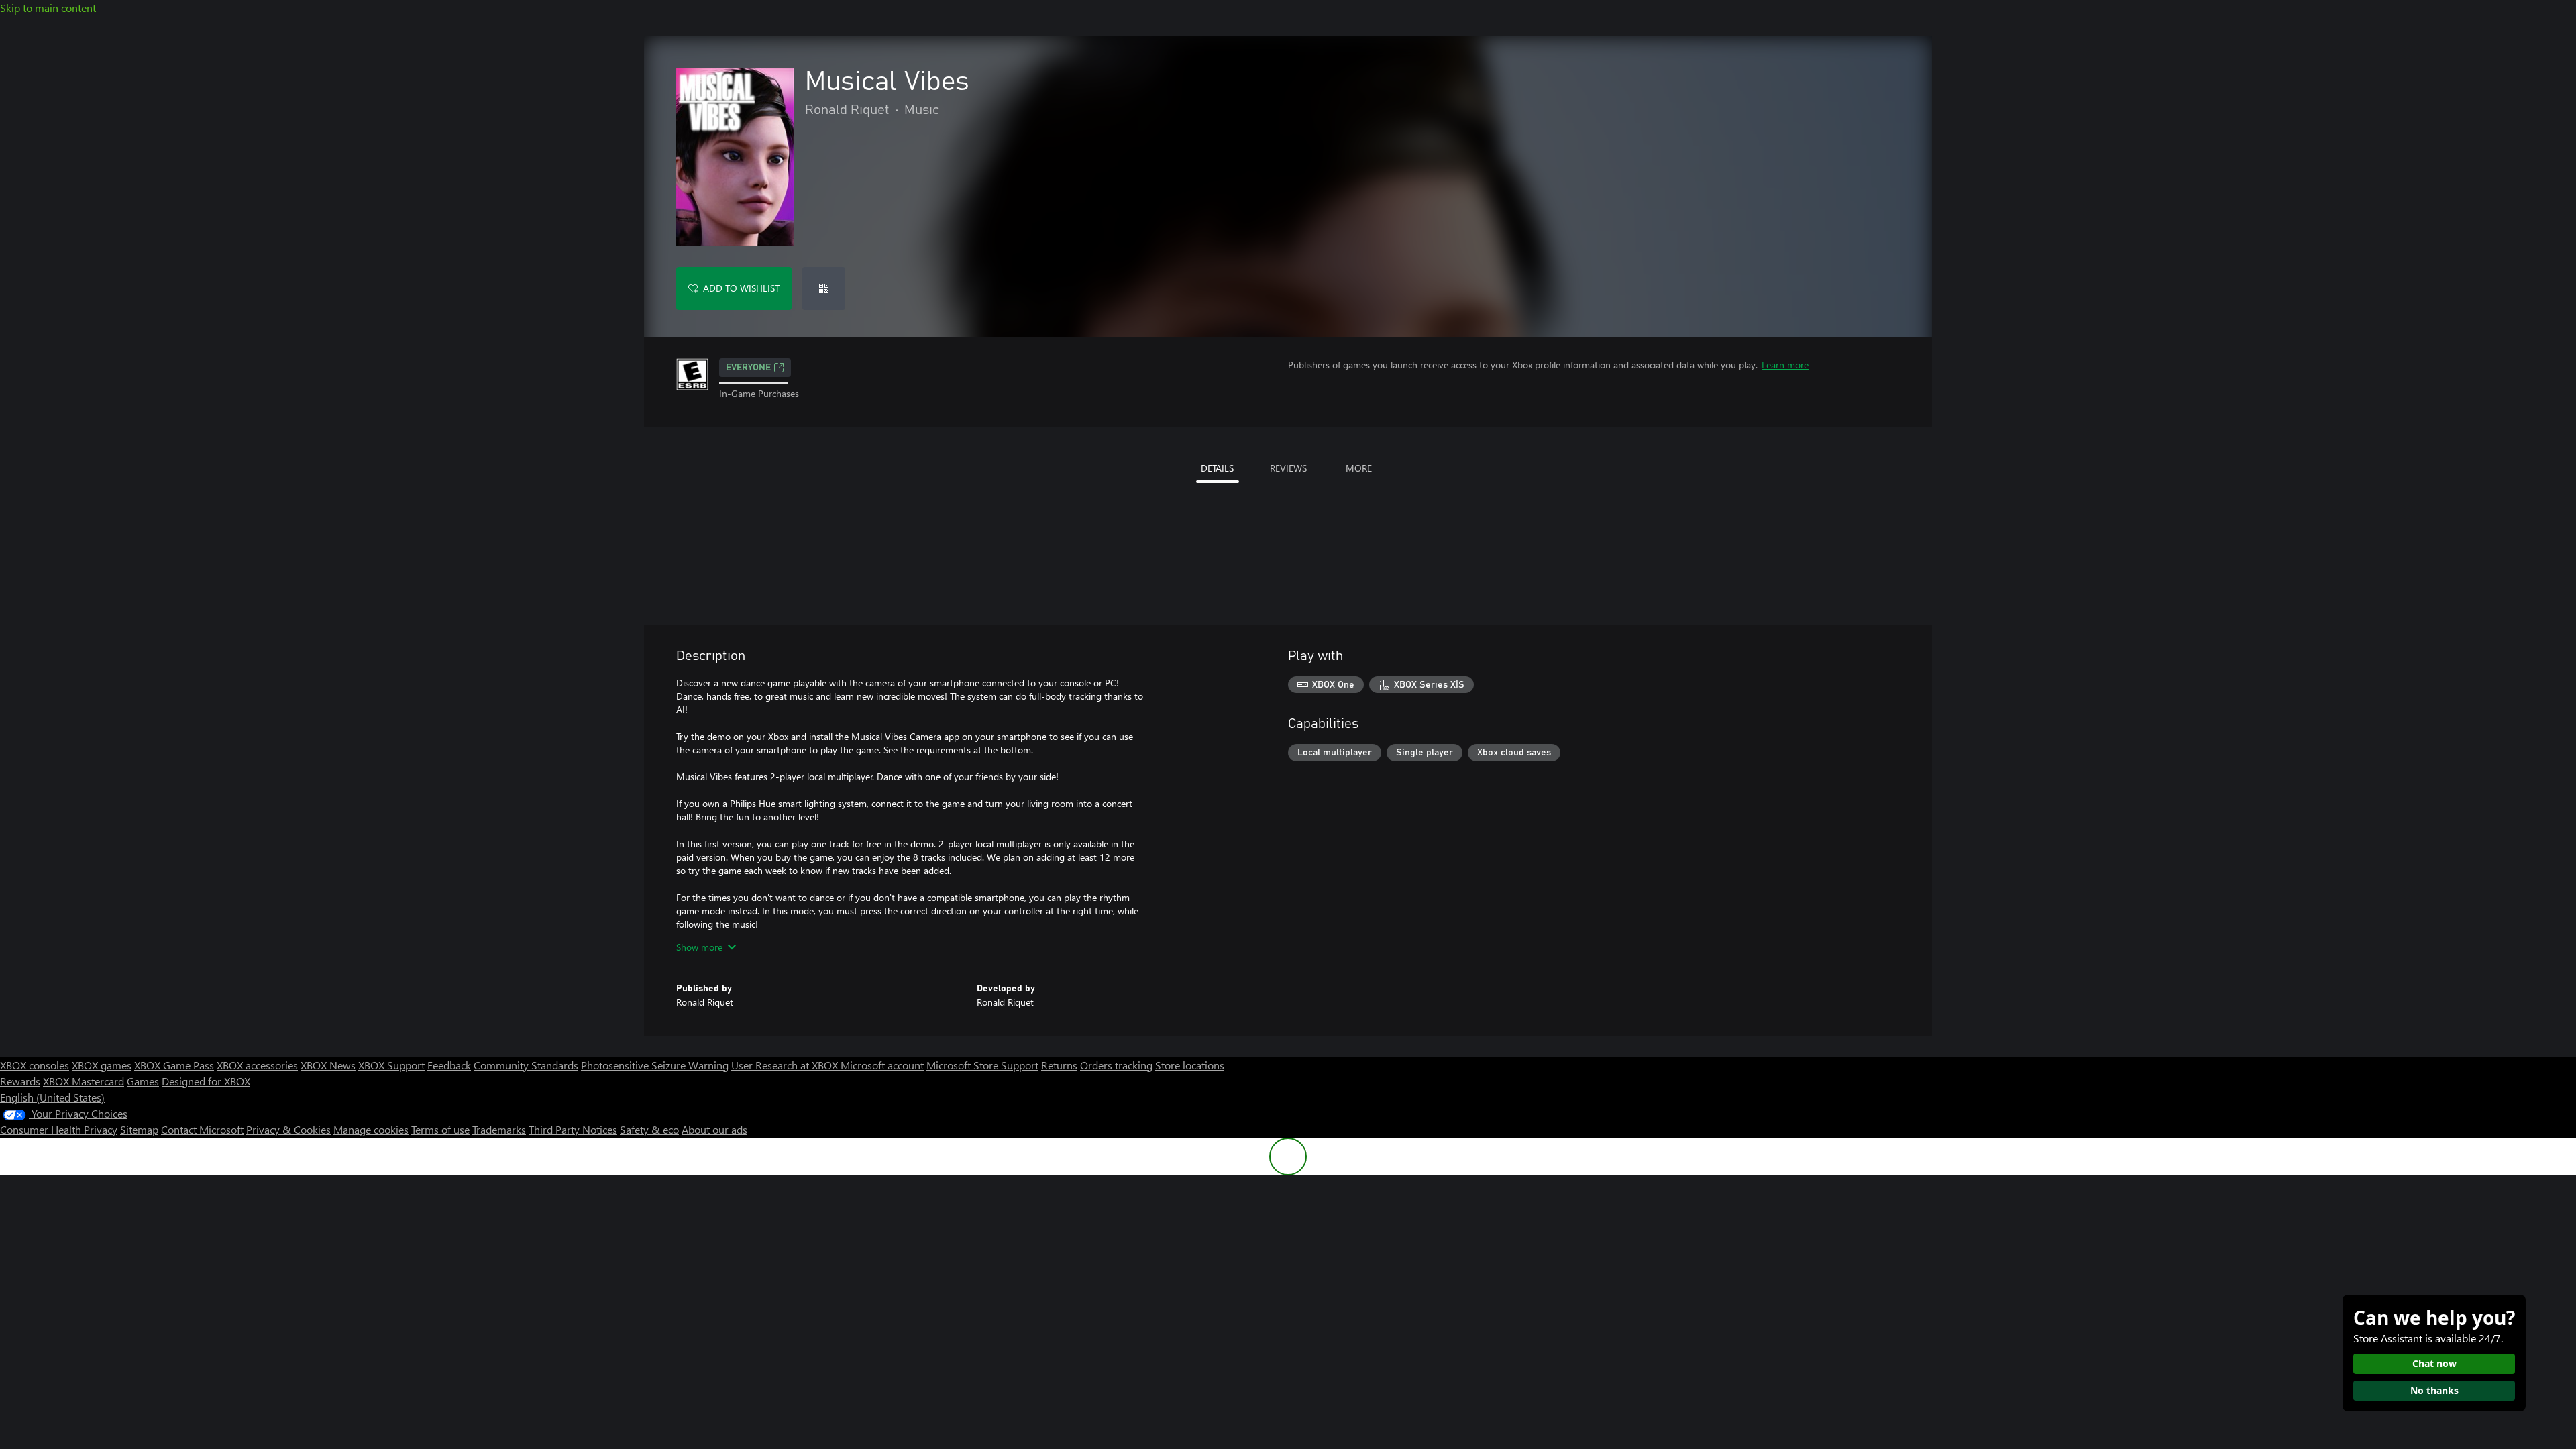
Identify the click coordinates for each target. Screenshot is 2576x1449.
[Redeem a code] (824, 288)
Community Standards (526, 1065)
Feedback (449, 1065)
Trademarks (499, 1129)
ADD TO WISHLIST (741, 288)
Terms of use (440, 1129)
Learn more (1785, 365)
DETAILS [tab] (1217, 468)
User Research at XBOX (786, 1065)
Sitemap (139, 1129)
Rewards (20, 1081)
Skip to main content (48, 8)
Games (143, 1081)
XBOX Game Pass (174, 1065)
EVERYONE (748, 368)
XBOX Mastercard (84, 1081)
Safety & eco (649, 1129)
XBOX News (328, 1065)
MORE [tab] (1359, 468)
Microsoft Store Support (982, 1065)
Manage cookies (371, 1129)
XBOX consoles (35, 1065)
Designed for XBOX (206, 1081)
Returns (1059, 1065)
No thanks (2434, 1390)
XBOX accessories (257, 1065)
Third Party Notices (573, 1129)
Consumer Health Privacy (59, 1129)
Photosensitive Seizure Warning (655, 1065)
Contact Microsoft (202, 1129)
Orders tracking (1116, 1065)
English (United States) (52, 1097)
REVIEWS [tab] (1288, 468)
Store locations (1190, 1065)
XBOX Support (391, 1065)
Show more (699, 947)
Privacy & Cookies (288, 1129)
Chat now (2434, 1363)
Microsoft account (882, 1065)
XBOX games (102, 1065)
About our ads (714, 1129)
